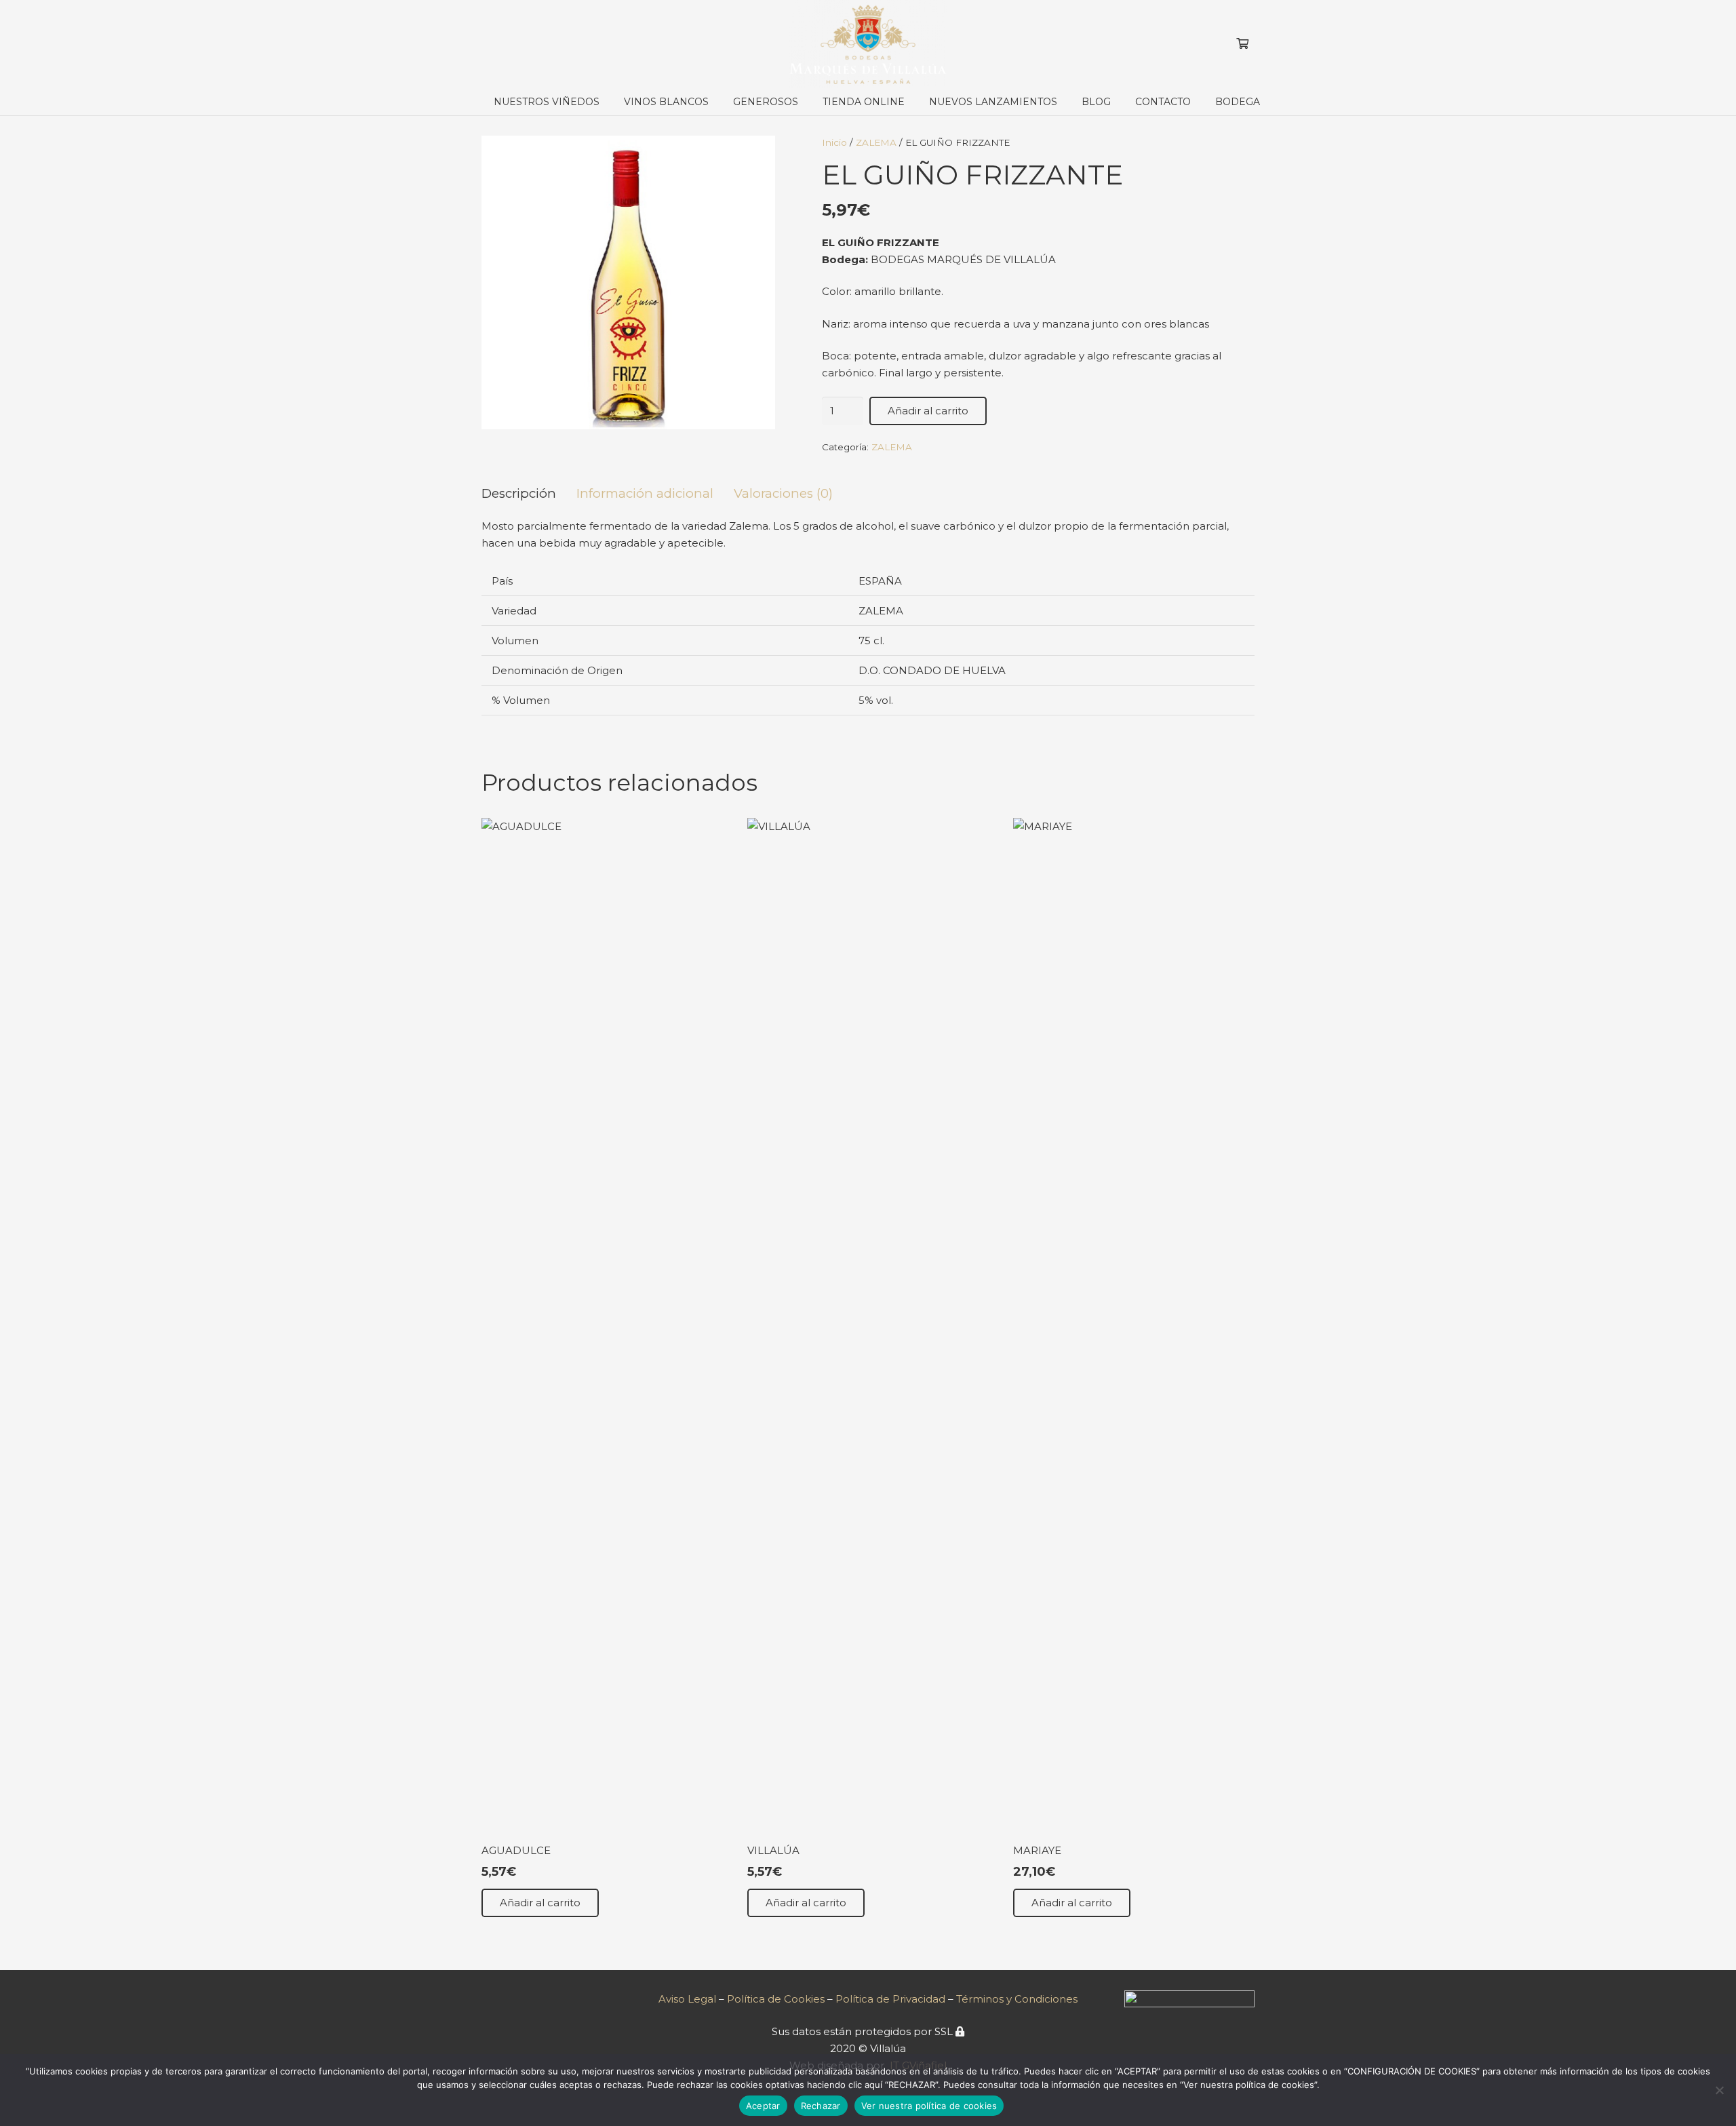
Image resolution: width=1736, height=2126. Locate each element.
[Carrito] (1243, 44)
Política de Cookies (776, 1999)
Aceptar (763, 2106)
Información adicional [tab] (645, 493)
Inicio (834, 142)
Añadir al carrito (928, 411)
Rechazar (821, 2106)
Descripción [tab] (519, 493)
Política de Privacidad (892, 1999)
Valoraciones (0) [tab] (783, 493)
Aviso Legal (687, 1999)
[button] (714, 102)
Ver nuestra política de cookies (929, 2106)
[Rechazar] (1719, 2090)
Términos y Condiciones (1017, 1999)
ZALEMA (876, 142)
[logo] (868, 44)
